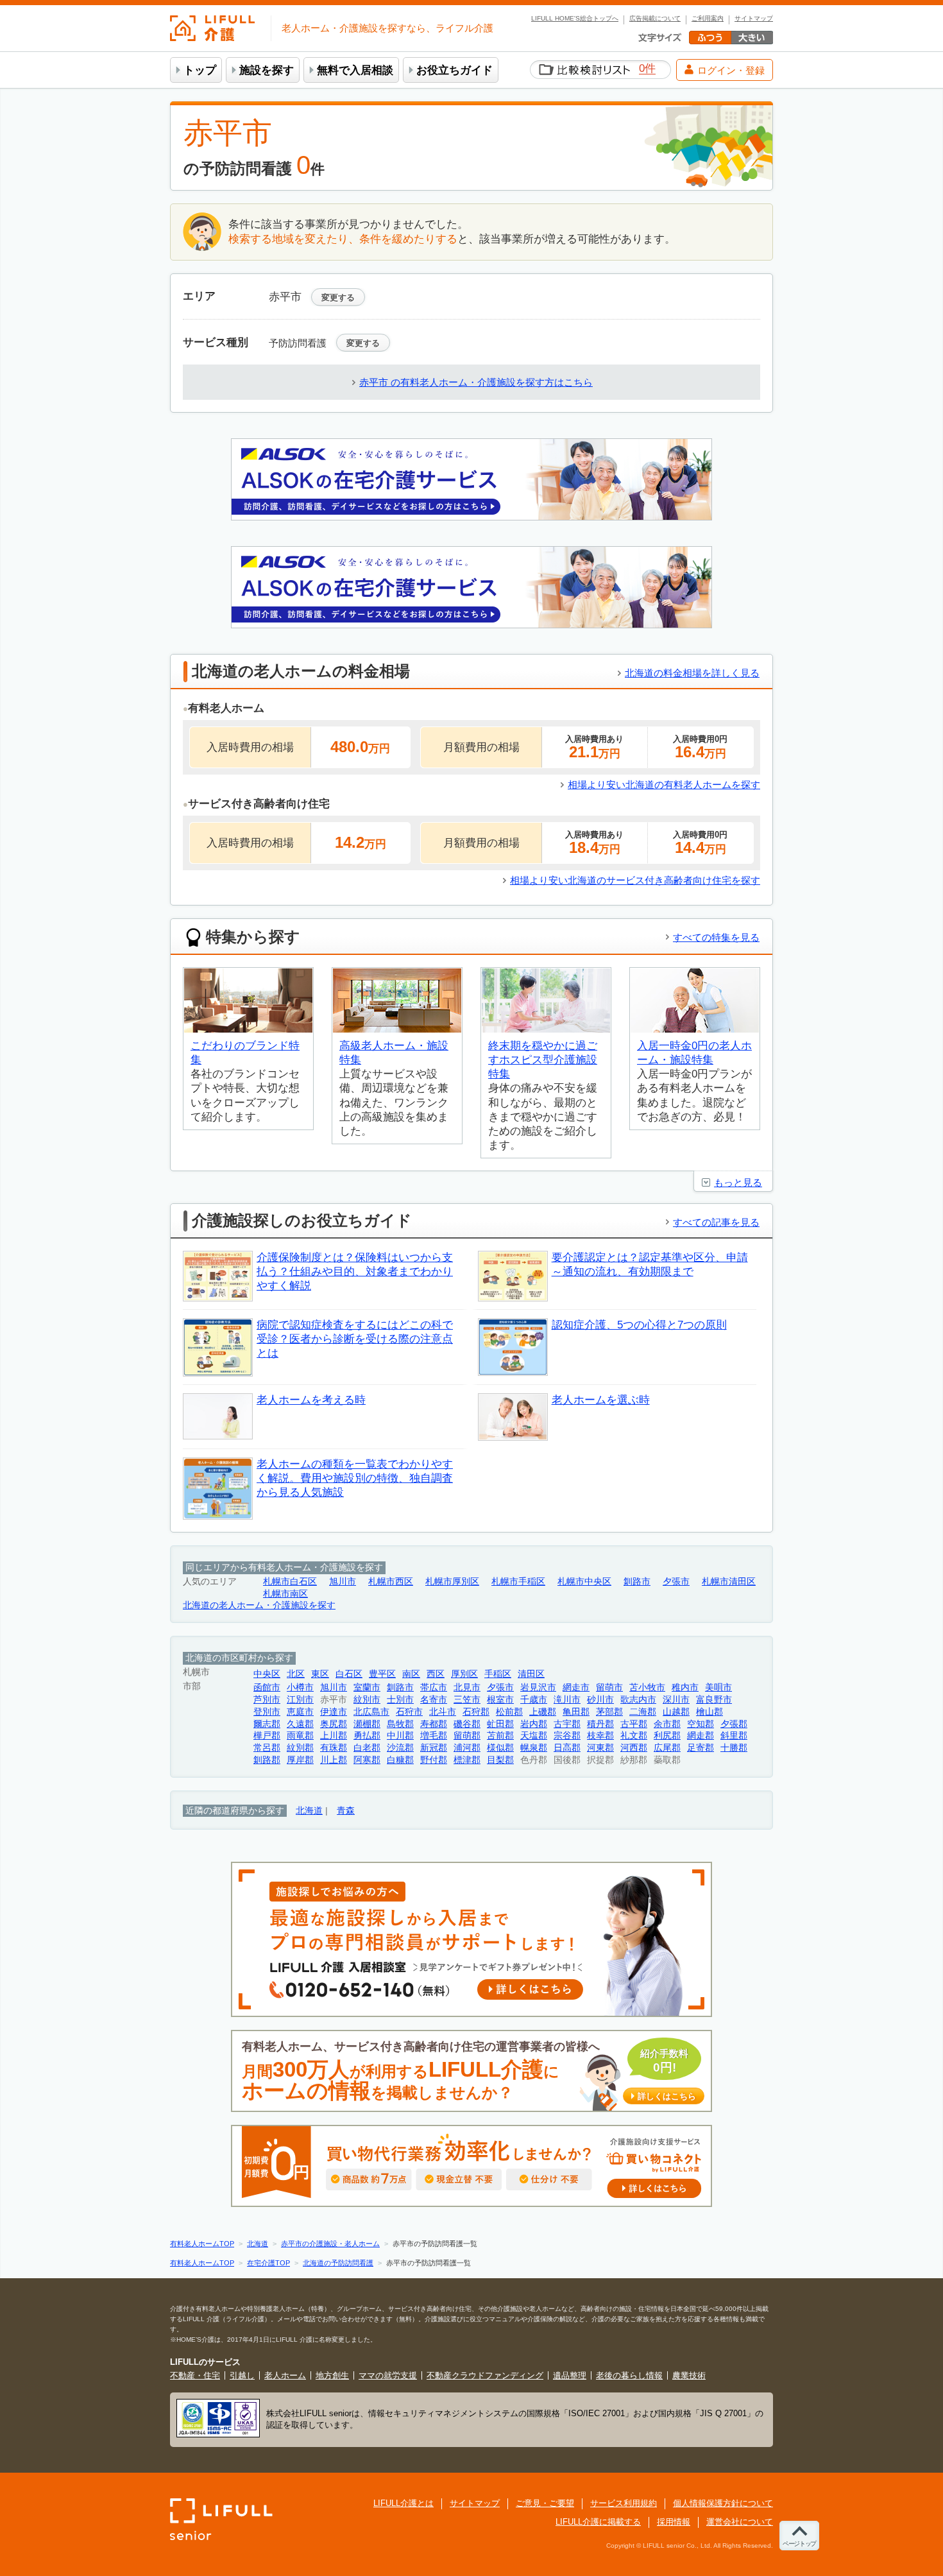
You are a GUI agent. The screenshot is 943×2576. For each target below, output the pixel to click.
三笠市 (467, 1700)
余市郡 (667, 1724)
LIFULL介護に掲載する (598, 2522)
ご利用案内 (708, 19)
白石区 (349, 1674)
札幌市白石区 (290, 1582)
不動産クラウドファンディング (485, 2375)
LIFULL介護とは (404, 2503)
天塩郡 (534, 1736)
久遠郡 (300, 1724)
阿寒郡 (367, 1760)
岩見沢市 (538, 1687)
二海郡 (643, 1712)
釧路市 (637, 1582)
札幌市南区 (285, 1594)
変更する (338, 297)
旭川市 (343, 1582)
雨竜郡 (300, 1736)
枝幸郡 (600, 1736)
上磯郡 (543, 1712)
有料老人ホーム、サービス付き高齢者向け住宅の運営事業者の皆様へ (469, 2071)
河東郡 (600, 1748)
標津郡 (467, 1760)
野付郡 (434, 1760)
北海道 (309, 1811)
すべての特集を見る (716, 937)
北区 (296, 1674)
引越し (242, 2375)
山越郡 (676, 1712)
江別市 (300, 1700)
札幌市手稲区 (518, 1582)
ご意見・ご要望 (545, 2503)
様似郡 (500, 1748)
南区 (411, 1674)
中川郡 (400, 1736)
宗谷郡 (567, 1736)
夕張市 (676, 1582)
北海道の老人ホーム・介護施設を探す (259, 1605)
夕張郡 (734, 1724)
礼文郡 (634, 1736)
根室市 (500, 1700)
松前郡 (509, 1712)
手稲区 (498, 1674)
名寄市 (434, 1700)
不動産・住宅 (195, 2375)
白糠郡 (400, 1760)
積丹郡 (600, 1724)
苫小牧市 (647, 1687)
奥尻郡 (334, 1724)
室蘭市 (367, 1687)
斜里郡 (734, 1736)
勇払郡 (367, 1736)
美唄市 (718, 1687)
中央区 (267, 1674)
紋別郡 (300, 1748)
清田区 (531, 1674)
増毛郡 (434, 1736)
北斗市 (443, 1712)
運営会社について (740, 2522)
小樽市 (300, 1687)
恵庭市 (300, 1712)
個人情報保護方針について (723, 2503)
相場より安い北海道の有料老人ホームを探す (664, 785)
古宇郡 (567, 1724)
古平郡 (634, 1724)
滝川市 (567, 1700)
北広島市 (371, 1712)
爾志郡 (267, 1724)
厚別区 (464, 1674)
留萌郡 (467, 1736)
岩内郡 (534, 1724)
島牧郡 (400, 1724)
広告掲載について (655, 19)
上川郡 (334, 1736)
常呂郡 (267, 1748)
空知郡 (701, 1724)
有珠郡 (334, 1748)
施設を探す (267, 70)
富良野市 (714, 1700)
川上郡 (334, 1760)
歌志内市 (638, 1700)
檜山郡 (709, 1712)
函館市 (267, 1687)
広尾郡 (667, 1748)
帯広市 (434, 1687)
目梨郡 (500, 1760)
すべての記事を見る (716, 1222)
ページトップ (799, 2544)
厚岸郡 (300, 1760)
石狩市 (409, 1712)
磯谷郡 (467, 1724)
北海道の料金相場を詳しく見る (692, 673)
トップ (200, 70)
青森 (346, 1811)
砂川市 (600, 1700)
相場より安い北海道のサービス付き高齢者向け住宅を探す (635, 880)
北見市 (467, 1687)
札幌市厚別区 (452, 1582)
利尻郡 (667, 1736)
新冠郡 (434, 1748)
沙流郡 (400, 1748)
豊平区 (382, 1674)
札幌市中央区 (584, 1582)
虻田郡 (500, 1724)
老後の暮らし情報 (629, 2375)
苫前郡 (500, 1736)
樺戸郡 (267, 1736)
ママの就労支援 (388, 2375)
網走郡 (701, 1736)
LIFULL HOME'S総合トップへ (575, 19)
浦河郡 (467, 1748)
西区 (436, 1674)
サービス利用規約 (624, 2503)
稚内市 (685, 1687)
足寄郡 (701, 1748)
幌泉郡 (534, 1748)
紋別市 (367, 1700)
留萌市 (609, 1687)
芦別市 (267, 1700)
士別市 (400, 1700)
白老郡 (367, 1748)
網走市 (576, 1687)
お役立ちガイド (455, 70)
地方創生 (332, 2375)
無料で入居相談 (355, 70)
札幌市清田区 (729, 1582)
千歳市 (534, 1700)
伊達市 (334, 1712)
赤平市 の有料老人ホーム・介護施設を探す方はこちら (476, 382)
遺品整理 (570, 2375)
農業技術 (689, 2375)
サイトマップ (754, 19)
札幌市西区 (391, 1582)
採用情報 (674, 2522)
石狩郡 (476, 1712)
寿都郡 (434, 1724)
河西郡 (634, 1748)
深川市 (676, 1700)
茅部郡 (609, 1712)
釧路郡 (267, 1760)
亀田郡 (576, 1712)
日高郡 (567, 1748)
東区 (320, 1674)
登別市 (267, 1712)
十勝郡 (734, 1748)
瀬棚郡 (367, 1724)
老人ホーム (285, 2375)
